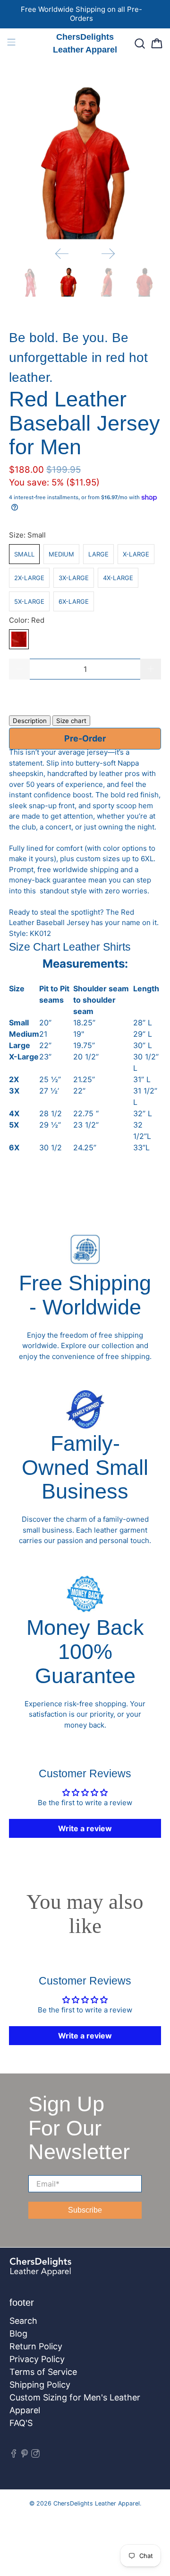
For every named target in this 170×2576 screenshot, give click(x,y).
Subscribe (85, 2210)
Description (30, 721)
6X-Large (74, 601)
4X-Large (118, 578)
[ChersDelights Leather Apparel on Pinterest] (25, 2455)
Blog (18, 2333)
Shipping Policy (40, 2385)
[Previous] (62, 254)
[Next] (108, 254)
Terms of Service (43, 2372)
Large (98, 554)
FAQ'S (21, 2423)
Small (24, 554)
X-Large (136, 554)
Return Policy (36, 2346)
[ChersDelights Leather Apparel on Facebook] (14, 2455)
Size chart (71, 721)
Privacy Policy (37, 2359)
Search (23, 2321)
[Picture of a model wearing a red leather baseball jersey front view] (85, 163)
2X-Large (29, 578)
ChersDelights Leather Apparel (97, 2503)
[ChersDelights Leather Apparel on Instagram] (35, 2455)
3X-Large (74, 578)
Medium (61, 554)
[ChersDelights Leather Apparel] (62, 2272)
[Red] (19, 639)
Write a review (85, 1828)
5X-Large (29, 601)
